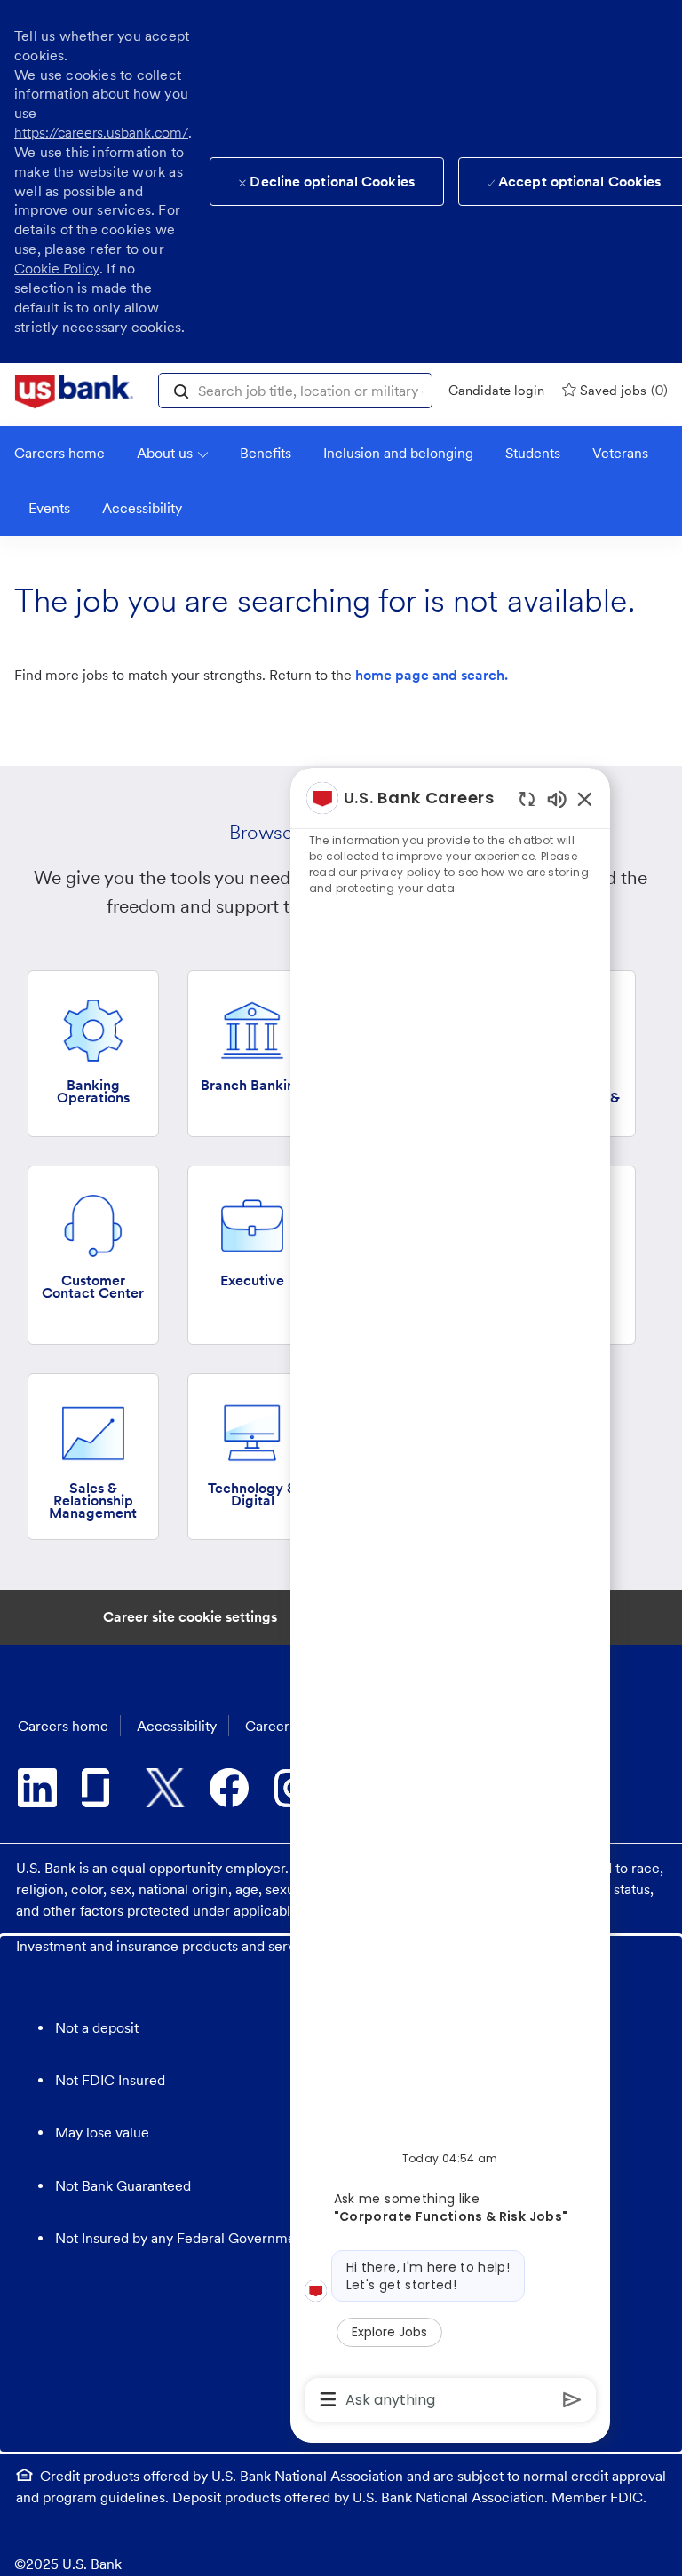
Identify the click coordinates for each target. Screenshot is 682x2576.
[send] (572, 2400)
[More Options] (328, 2399)
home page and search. (432, 675)
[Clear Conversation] (527, 798)
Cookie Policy (57, 269)
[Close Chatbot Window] (585, 798)
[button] (181, 390)
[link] (74, 392)
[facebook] (229, 1788)
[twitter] (165, 1788)
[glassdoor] (101, 1788)
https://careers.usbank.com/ (101, 133)
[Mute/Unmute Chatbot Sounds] (557, 798)
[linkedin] (37, 1788)
